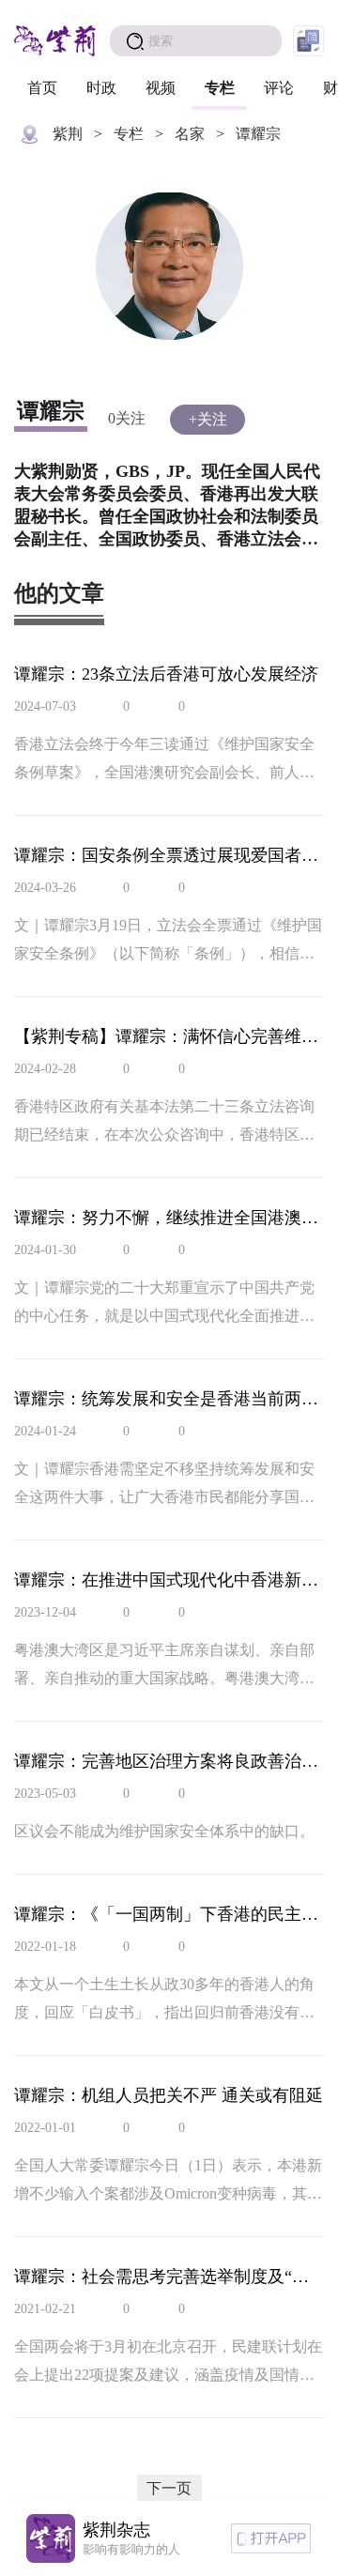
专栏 (220, 88)
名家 (190, 134)
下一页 (169, 2488)
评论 (279, 88)
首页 (42, 88)
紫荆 (68, 134)
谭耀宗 (258, 134)
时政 (101, 88)
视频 (161, 88)
